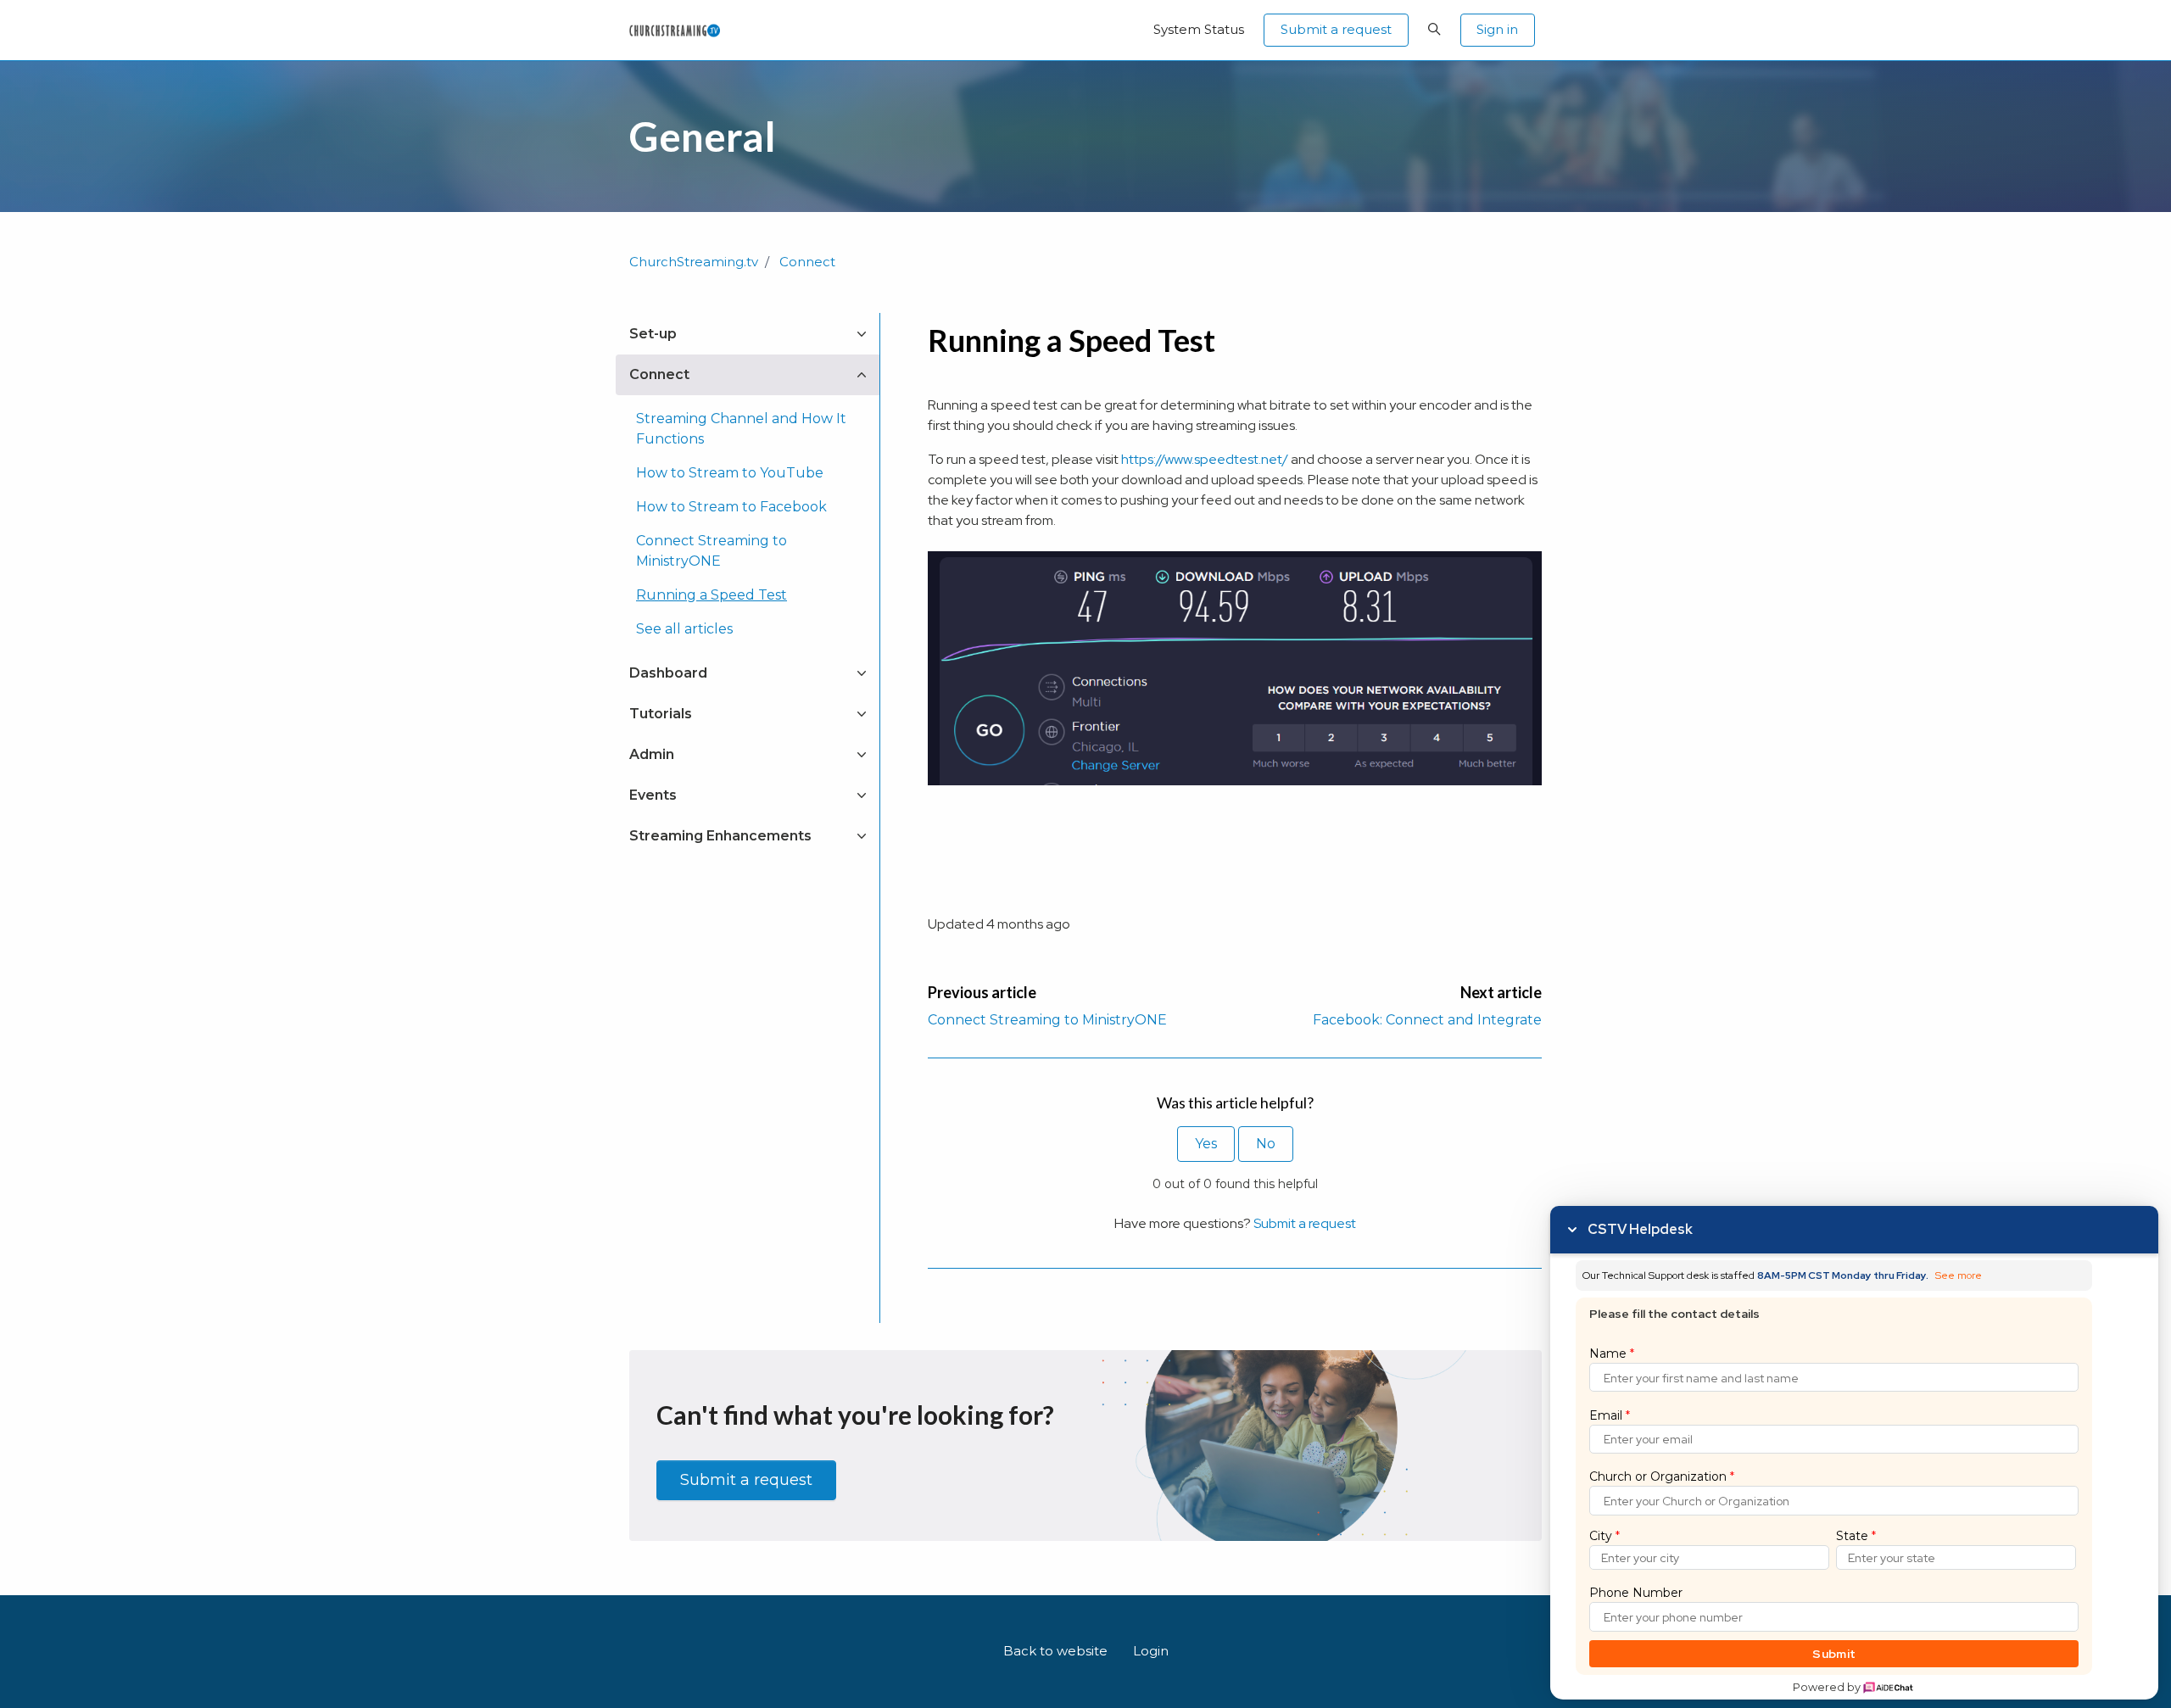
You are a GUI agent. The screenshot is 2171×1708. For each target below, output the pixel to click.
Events (653, 795)
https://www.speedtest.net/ (1205, 459)
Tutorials (661, 714)
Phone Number (1636, 1593)
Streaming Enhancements (720, 836)
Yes (1206, 1144)
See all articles (684, 629)
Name (1612, 1354)
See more (1959, 1276)
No (1266, 1144)
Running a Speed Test (712, 595)
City (1605, 1536)
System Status (1199, 29)
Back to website (1055, 1651)
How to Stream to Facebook (731, 507)
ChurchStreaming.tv (694, 262)
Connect (807, 262)
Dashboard (668, 673)
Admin (652, 754)
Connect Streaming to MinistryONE (1047, 1020)
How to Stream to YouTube (730, 473)
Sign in (1497, 29)
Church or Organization (1662, 1476)
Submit (1834, 1654)
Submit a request (1336, 29)
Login (1151, 1651)
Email (1610, 1415)
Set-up (653, 334)
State (1856, 1536)
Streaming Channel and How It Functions (741, 429)
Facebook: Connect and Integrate (1427, 1020)
